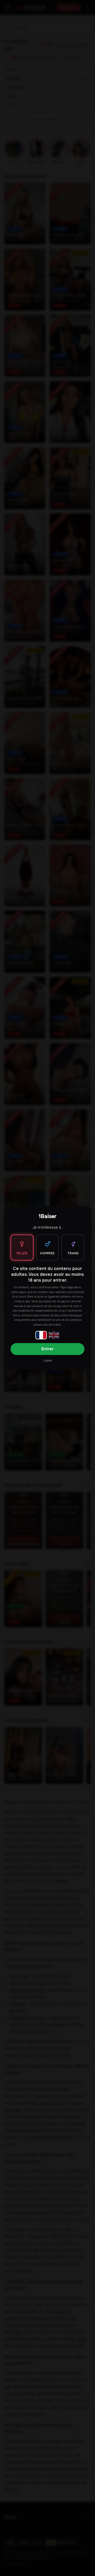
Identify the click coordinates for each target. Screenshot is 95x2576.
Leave (47, 1361)
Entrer (47, 1349)
